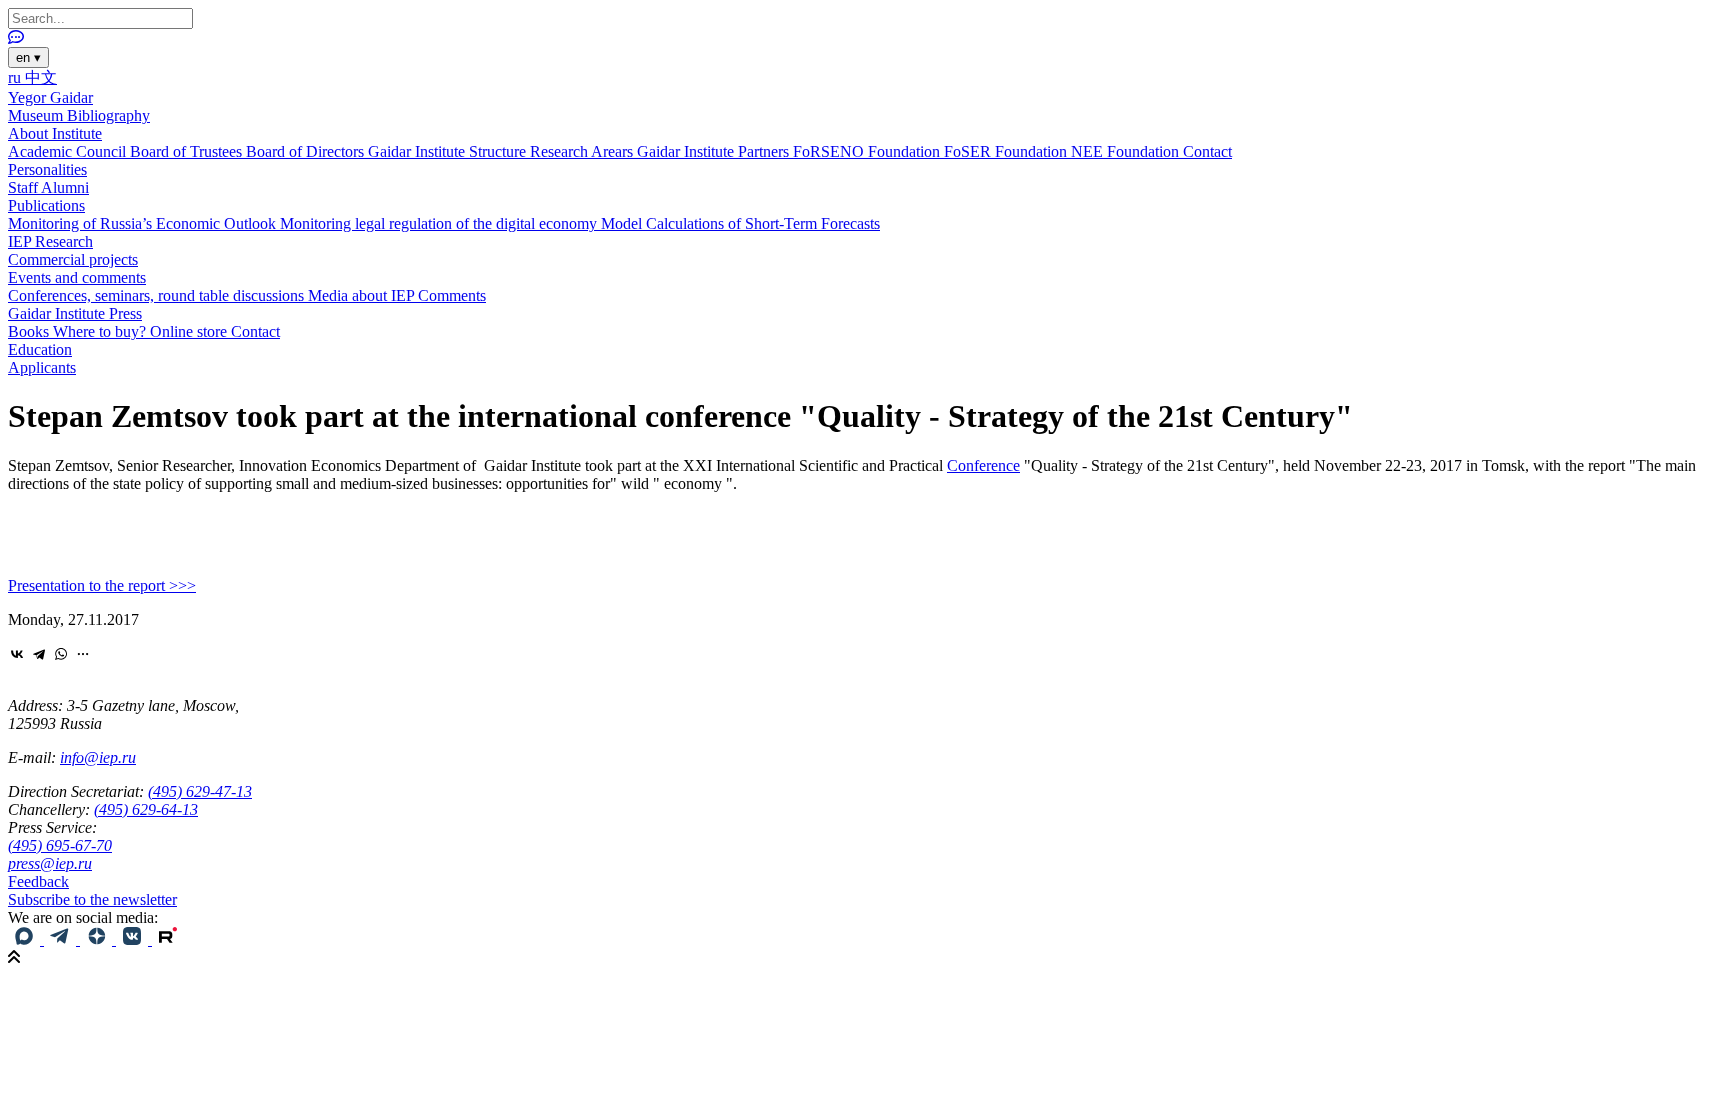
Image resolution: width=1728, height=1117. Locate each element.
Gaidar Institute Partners (715, 151)
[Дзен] (98, 939)
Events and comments (77, 277)
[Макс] (26, 939)
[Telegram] (39, 654)
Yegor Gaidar (50, 97)
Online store (190, 331)
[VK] (134, 939)
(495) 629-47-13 (200, 791)
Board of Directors (307, 151)
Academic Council (69, 151)
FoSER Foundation (1007, 151)
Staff (24, 187)
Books (30, 331)
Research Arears (583, 151)
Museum (37, 115)
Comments (452, 295)
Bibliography (108, 115)
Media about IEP (363, 295)
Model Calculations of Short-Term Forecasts (740, 223)
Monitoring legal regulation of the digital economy (440, 223)
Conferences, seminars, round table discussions (158, 295)
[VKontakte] (17, 654)
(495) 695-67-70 (60, 845)
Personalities (47, 169)
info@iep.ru (98, 757)
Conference (983, 465)
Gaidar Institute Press (75, 313)
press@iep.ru (50, 863)
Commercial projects (73, 259)
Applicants (42, 367)
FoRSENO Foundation (868, 151)
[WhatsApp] (61, 654)
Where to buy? (101, 331)
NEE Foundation (1127, 151)
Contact (1207, 151)
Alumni (65, 187)
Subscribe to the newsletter (92, 899)
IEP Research (50, 241)
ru (16, 77)
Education (40, 349)
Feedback (38, 881)
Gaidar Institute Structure (449, 151)
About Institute (55, 133)
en (28, 57)
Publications (46, 205)
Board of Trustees (188, 151)
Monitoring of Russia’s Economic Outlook (144, 223)
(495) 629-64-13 (146, 809)
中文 (41, 77)
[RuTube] (168, 939)
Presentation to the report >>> (102, 585)
